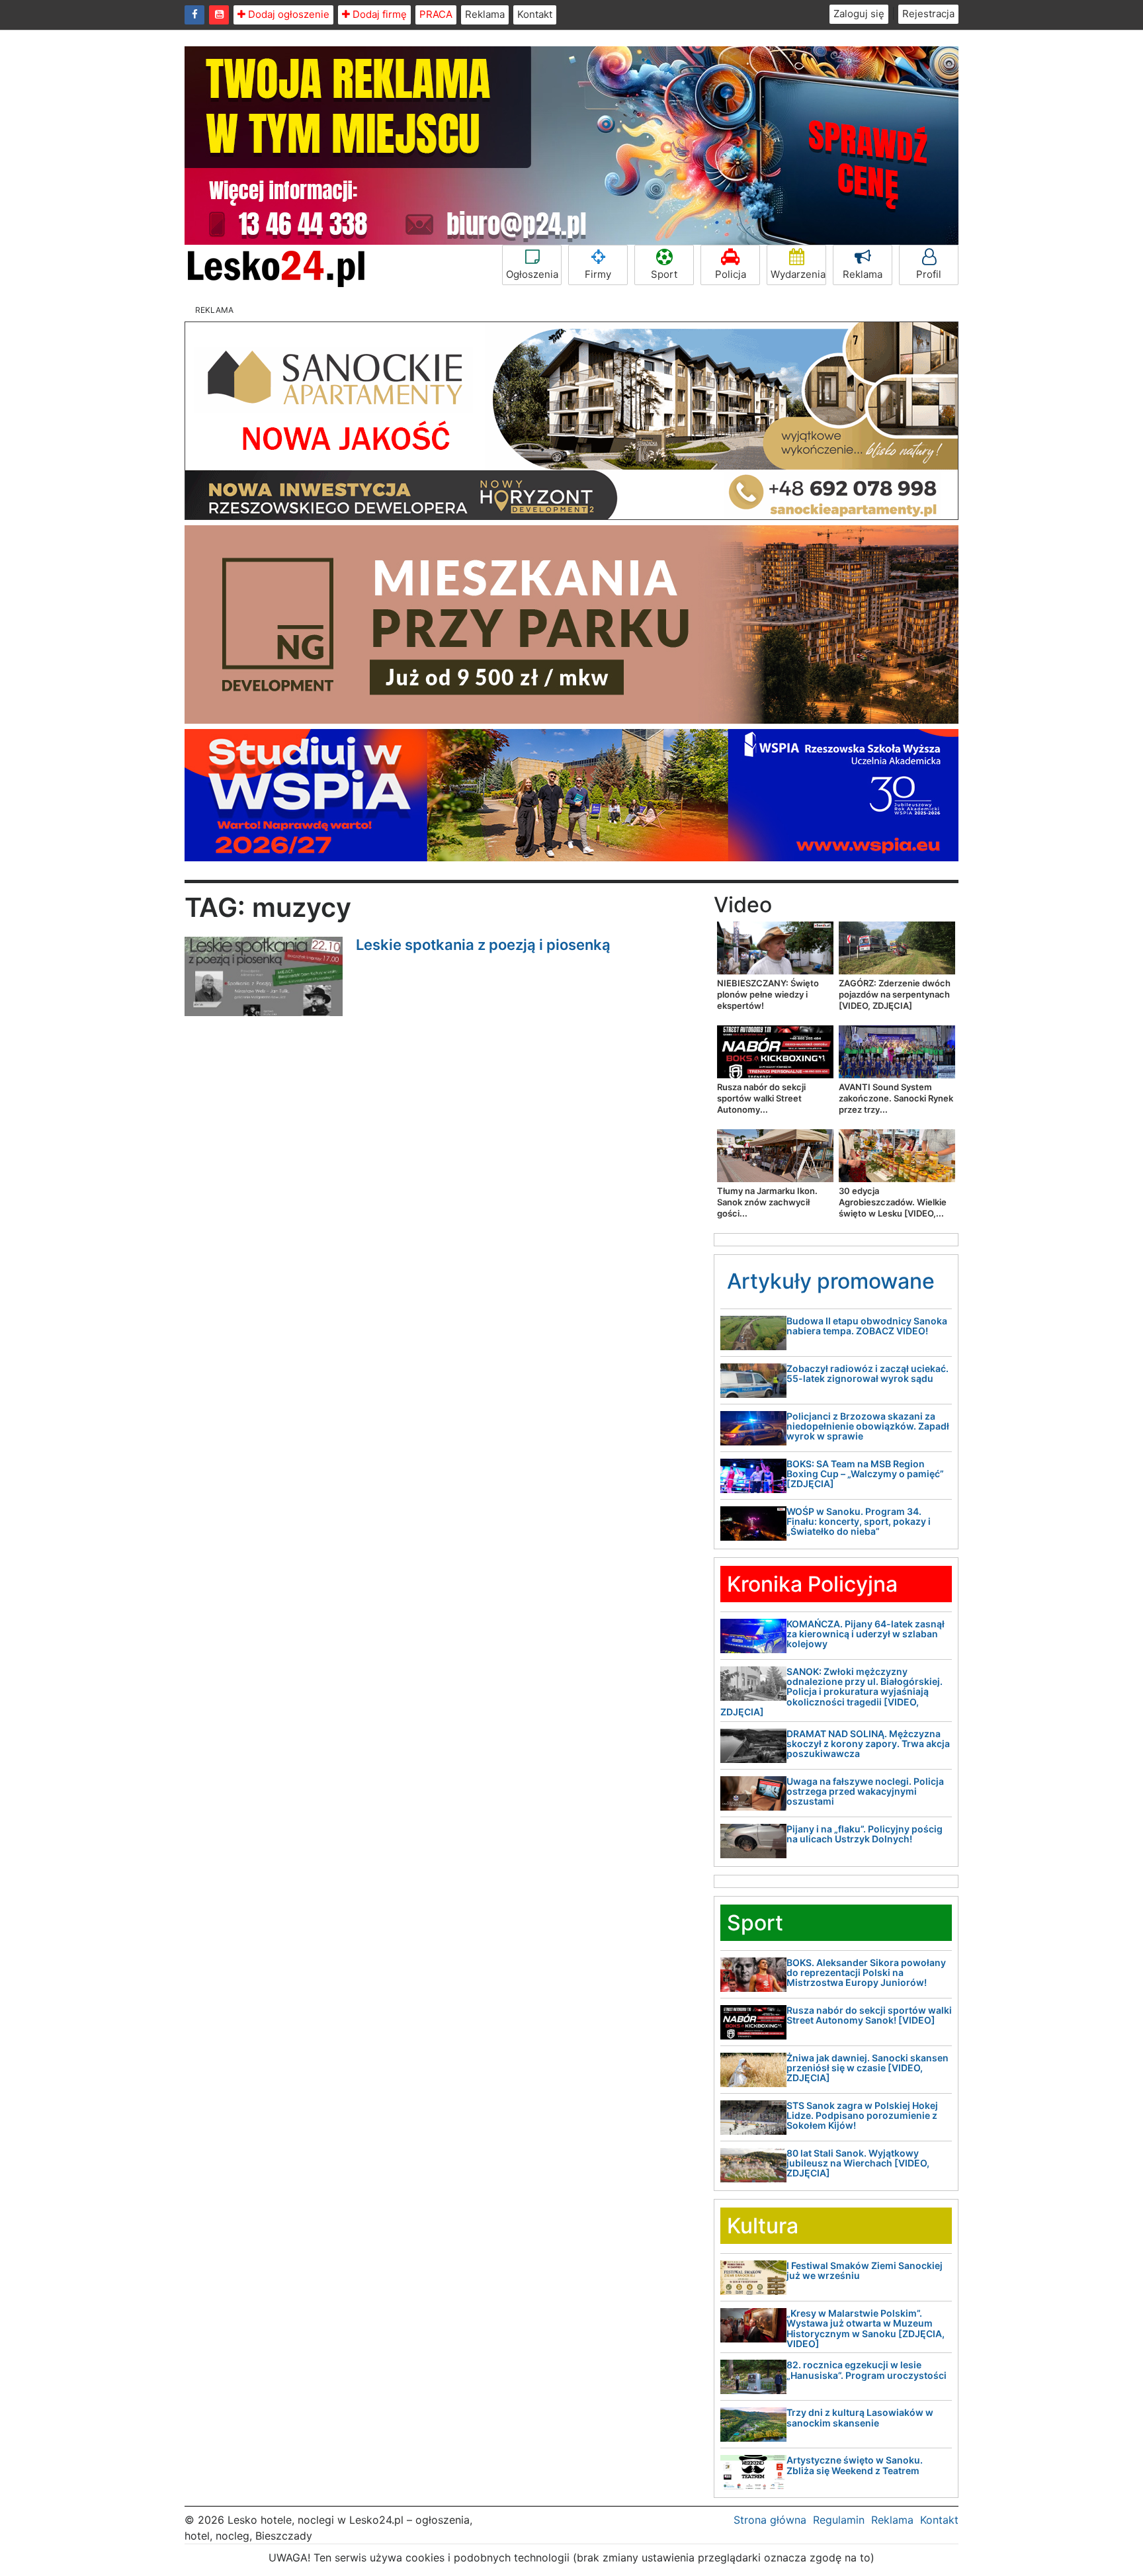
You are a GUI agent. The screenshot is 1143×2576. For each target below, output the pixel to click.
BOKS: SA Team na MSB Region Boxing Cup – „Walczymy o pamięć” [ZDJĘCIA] (865, 1474)
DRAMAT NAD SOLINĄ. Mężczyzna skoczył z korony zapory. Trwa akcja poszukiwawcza (868, 1744)
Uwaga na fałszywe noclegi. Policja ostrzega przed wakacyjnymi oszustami (865, 1791)
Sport (664, 274)
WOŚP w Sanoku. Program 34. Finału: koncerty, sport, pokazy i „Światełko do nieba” (859, 1522)
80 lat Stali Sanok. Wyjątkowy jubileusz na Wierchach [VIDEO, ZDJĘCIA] (858, 2163)
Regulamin (839, 2520)
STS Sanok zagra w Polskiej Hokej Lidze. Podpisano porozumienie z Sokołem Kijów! (862, 2116)
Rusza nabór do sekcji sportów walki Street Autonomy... (761, 1098)
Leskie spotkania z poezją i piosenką (483, 945)
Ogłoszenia (532, 274)
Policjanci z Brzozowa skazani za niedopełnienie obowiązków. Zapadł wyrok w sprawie (868, 1426)
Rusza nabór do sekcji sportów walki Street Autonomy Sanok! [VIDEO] (869, 2015)
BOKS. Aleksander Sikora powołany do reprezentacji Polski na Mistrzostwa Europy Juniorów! (866, 1973)
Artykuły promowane (831, 1281)
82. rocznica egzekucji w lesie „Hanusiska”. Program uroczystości (867, 2370)
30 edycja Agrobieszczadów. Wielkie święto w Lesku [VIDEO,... (893, 1202)
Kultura (763, 2226)
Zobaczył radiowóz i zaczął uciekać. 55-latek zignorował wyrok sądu (868, 1373)
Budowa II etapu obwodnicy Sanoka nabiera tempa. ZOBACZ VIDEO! (867, 1326)
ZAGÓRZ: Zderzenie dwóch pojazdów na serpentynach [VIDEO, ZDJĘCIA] (895, 994)
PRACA (436, 14)
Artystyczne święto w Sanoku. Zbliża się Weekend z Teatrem (855, 2465)
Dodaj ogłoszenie (287, 14)
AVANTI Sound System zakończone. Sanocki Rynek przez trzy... (896, 1098)
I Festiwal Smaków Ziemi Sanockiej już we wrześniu (865, 2270)
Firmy (598, 274)
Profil (929, 274)
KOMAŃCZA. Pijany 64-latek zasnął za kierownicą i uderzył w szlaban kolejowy (866, 1634)
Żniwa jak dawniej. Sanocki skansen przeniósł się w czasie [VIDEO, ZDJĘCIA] (868, 2068)
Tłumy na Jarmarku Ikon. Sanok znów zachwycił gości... (767, 1202)
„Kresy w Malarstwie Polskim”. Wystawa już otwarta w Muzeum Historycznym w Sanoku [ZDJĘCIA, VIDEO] (866, 2328)
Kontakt (535, 14)
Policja (731, 274)
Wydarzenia (798, 274)
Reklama (485, 14)
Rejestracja (928, 14)
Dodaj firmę (378, 14)
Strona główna (770, 2520)
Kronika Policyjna (812, 1584)
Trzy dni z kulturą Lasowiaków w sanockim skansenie (860, 2417)
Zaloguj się (859, 14)
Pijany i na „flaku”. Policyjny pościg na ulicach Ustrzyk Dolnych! (865, 1834)
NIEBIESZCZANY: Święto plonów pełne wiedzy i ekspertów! (768, 994)
